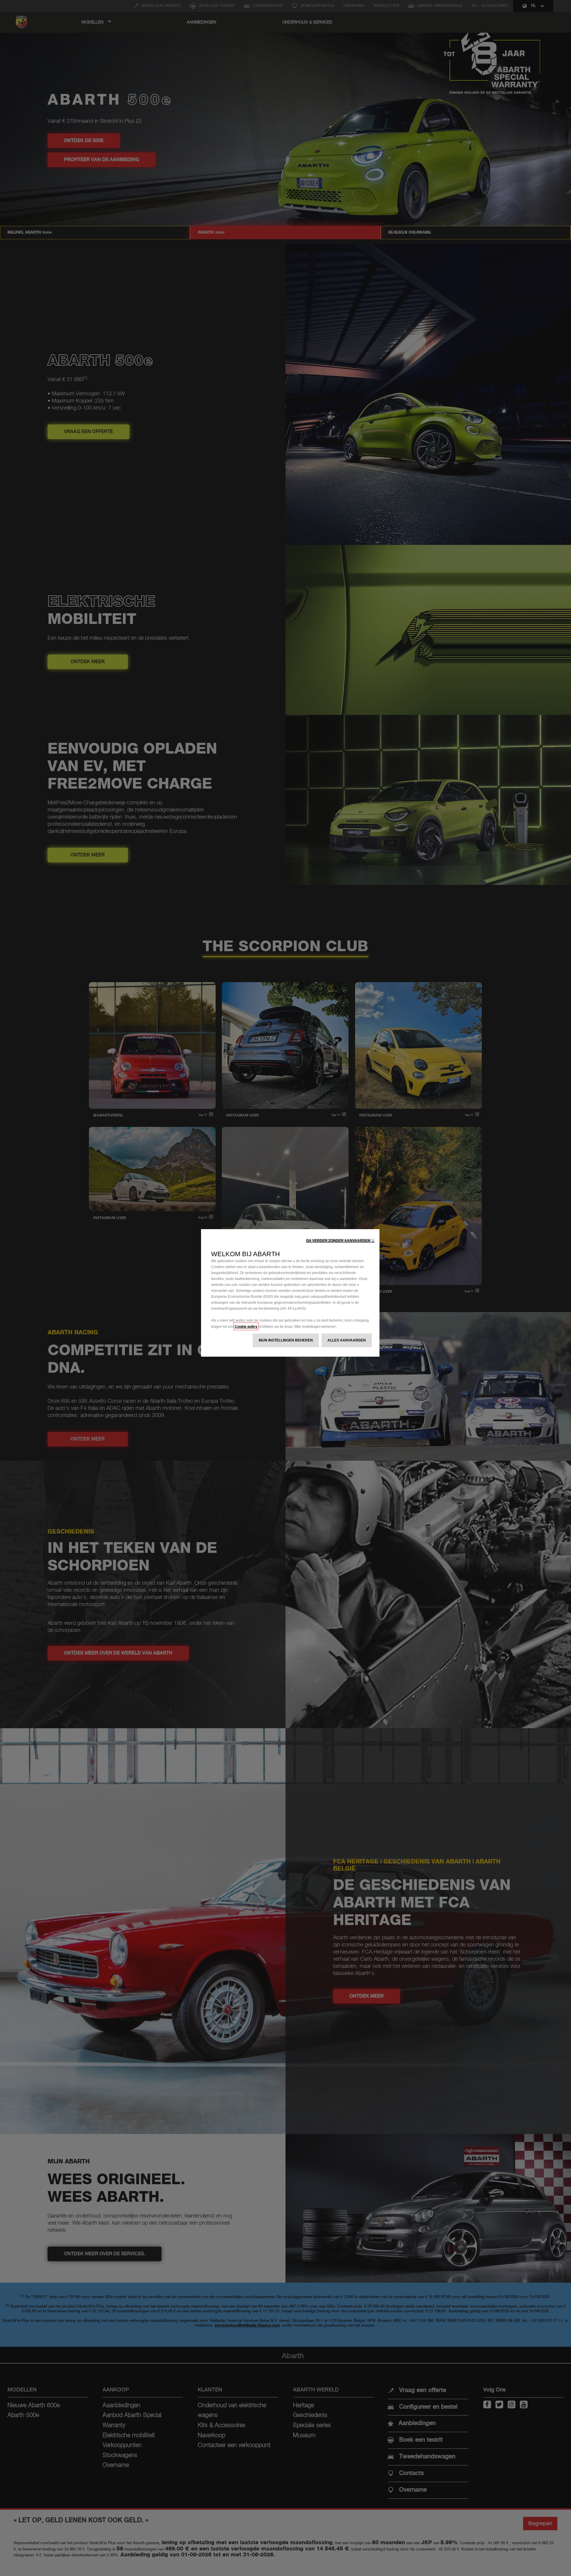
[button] (340, 1241)
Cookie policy (246, 1326)
